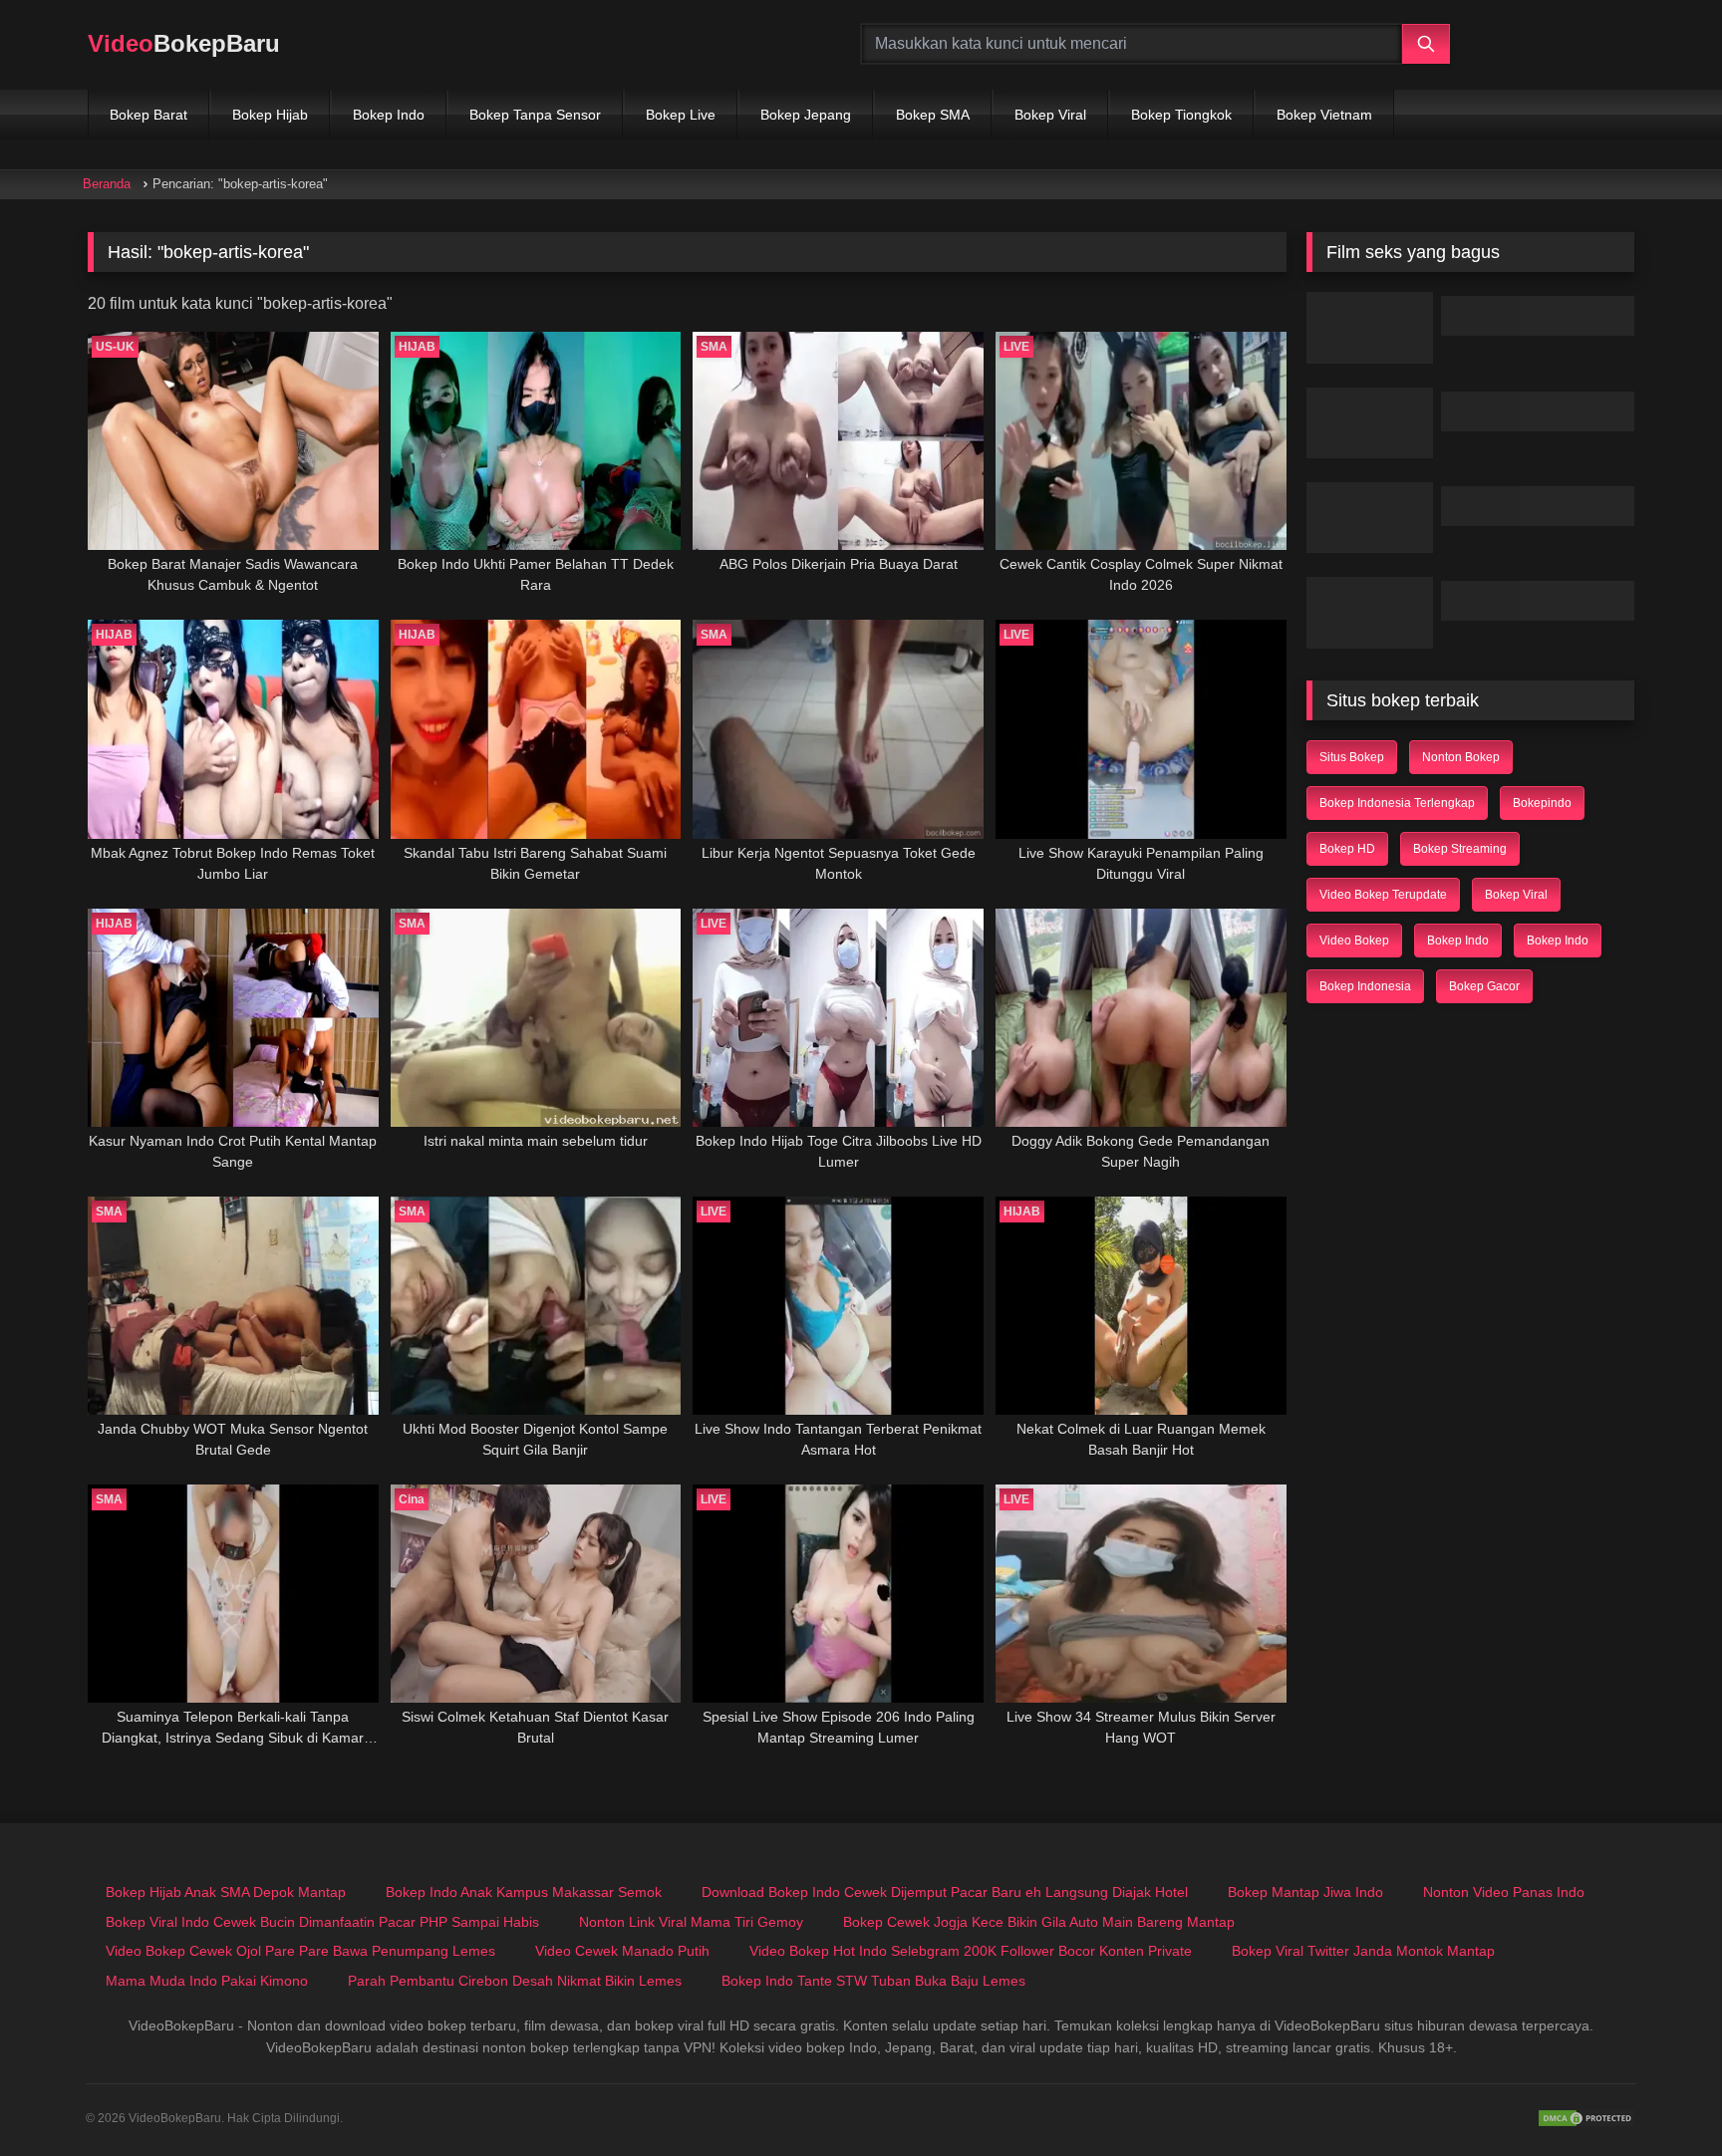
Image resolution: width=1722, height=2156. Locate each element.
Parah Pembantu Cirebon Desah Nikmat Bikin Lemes (515, 1981)
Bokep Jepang (806, 115)
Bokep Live (681, 115)
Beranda (107, 184)
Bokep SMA (933, 115)
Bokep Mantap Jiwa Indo (1305, 1892)
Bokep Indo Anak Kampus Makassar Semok (524, 1892)
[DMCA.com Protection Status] (1586, 2118)
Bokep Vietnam (1324, 115)
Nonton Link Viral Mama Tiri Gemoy (691, 1922)
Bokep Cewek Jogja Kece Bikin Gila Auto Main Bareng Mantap (1039, 1922)
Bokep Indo (389, 115)
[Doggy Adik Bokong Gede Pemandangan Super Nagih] (1141, 1018)
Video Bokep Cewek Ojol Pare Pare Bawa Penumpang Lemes (300, 1951)
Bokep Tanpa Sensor (535, 115)
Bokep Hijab (270, 115)
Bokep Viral (1050, 115)
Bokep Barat (148, 115)
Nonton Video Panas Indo (1504, 1892)
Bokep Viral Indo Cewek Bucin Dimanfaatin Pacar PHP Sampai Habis (322, 1922)
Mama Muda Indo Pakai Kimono (207, 1981)
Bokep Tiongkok (1181, 115)
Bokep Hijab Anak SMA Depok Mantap (226, 1892)
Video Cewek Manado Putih (622, 1951)
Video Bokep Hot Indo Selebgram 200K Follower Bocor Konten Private (971, 1951)
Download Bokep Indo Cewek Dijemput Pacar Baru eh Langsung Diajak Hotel (945, 1892)
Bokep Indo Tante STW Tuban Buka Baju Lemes (873, 1981)
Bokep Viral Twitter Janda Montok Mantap (1363, 1951)
